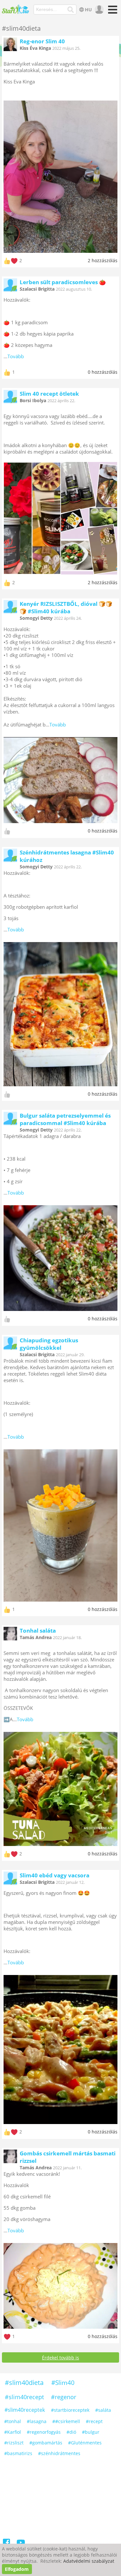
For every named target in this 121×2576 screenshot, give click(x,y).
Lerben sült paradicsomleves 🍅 (63, 282)
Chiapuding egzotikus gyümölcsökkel (49, 1344)
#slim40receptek (25, 2410)
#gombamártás (46, 2443)
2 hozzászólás (103, 260)
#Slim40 (63, 2383)
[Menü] (112, 12)
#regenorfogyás (44, 2432)
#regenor (64, 2397)
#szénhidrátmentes (59, 2453)
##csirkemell (66, 2421)
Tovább (16, 356)
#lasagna (37, 2421)
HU (88, 10)
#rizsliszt (14, 2443)
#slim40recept (24, 2397)
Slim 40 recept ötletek (49, 394)
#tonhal (13, 2421)
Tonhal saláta (38, 1631)
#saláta (103, 2410)
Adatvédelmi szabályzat (89, 2561)
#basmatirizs (18, 2453)
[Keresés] (71, 10)
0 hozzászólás (103, 372)
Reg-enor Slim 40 (42, 41)
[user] (99, 10)
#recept (94, 2421)
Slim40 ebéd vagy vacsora (55, 1875)
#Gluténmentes (85, 2443)
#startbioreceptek (70, 2410)
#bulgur (91, 2432)
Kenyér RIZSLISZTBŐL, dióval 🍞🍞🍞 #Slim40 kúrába (66, 607)
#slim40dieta (24, 2383)
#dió (71, 2432)
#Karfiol (13, 2432)
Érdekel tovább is (60, 2358)
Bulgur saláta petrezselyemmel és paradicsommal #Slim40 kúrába (65, 1119)
